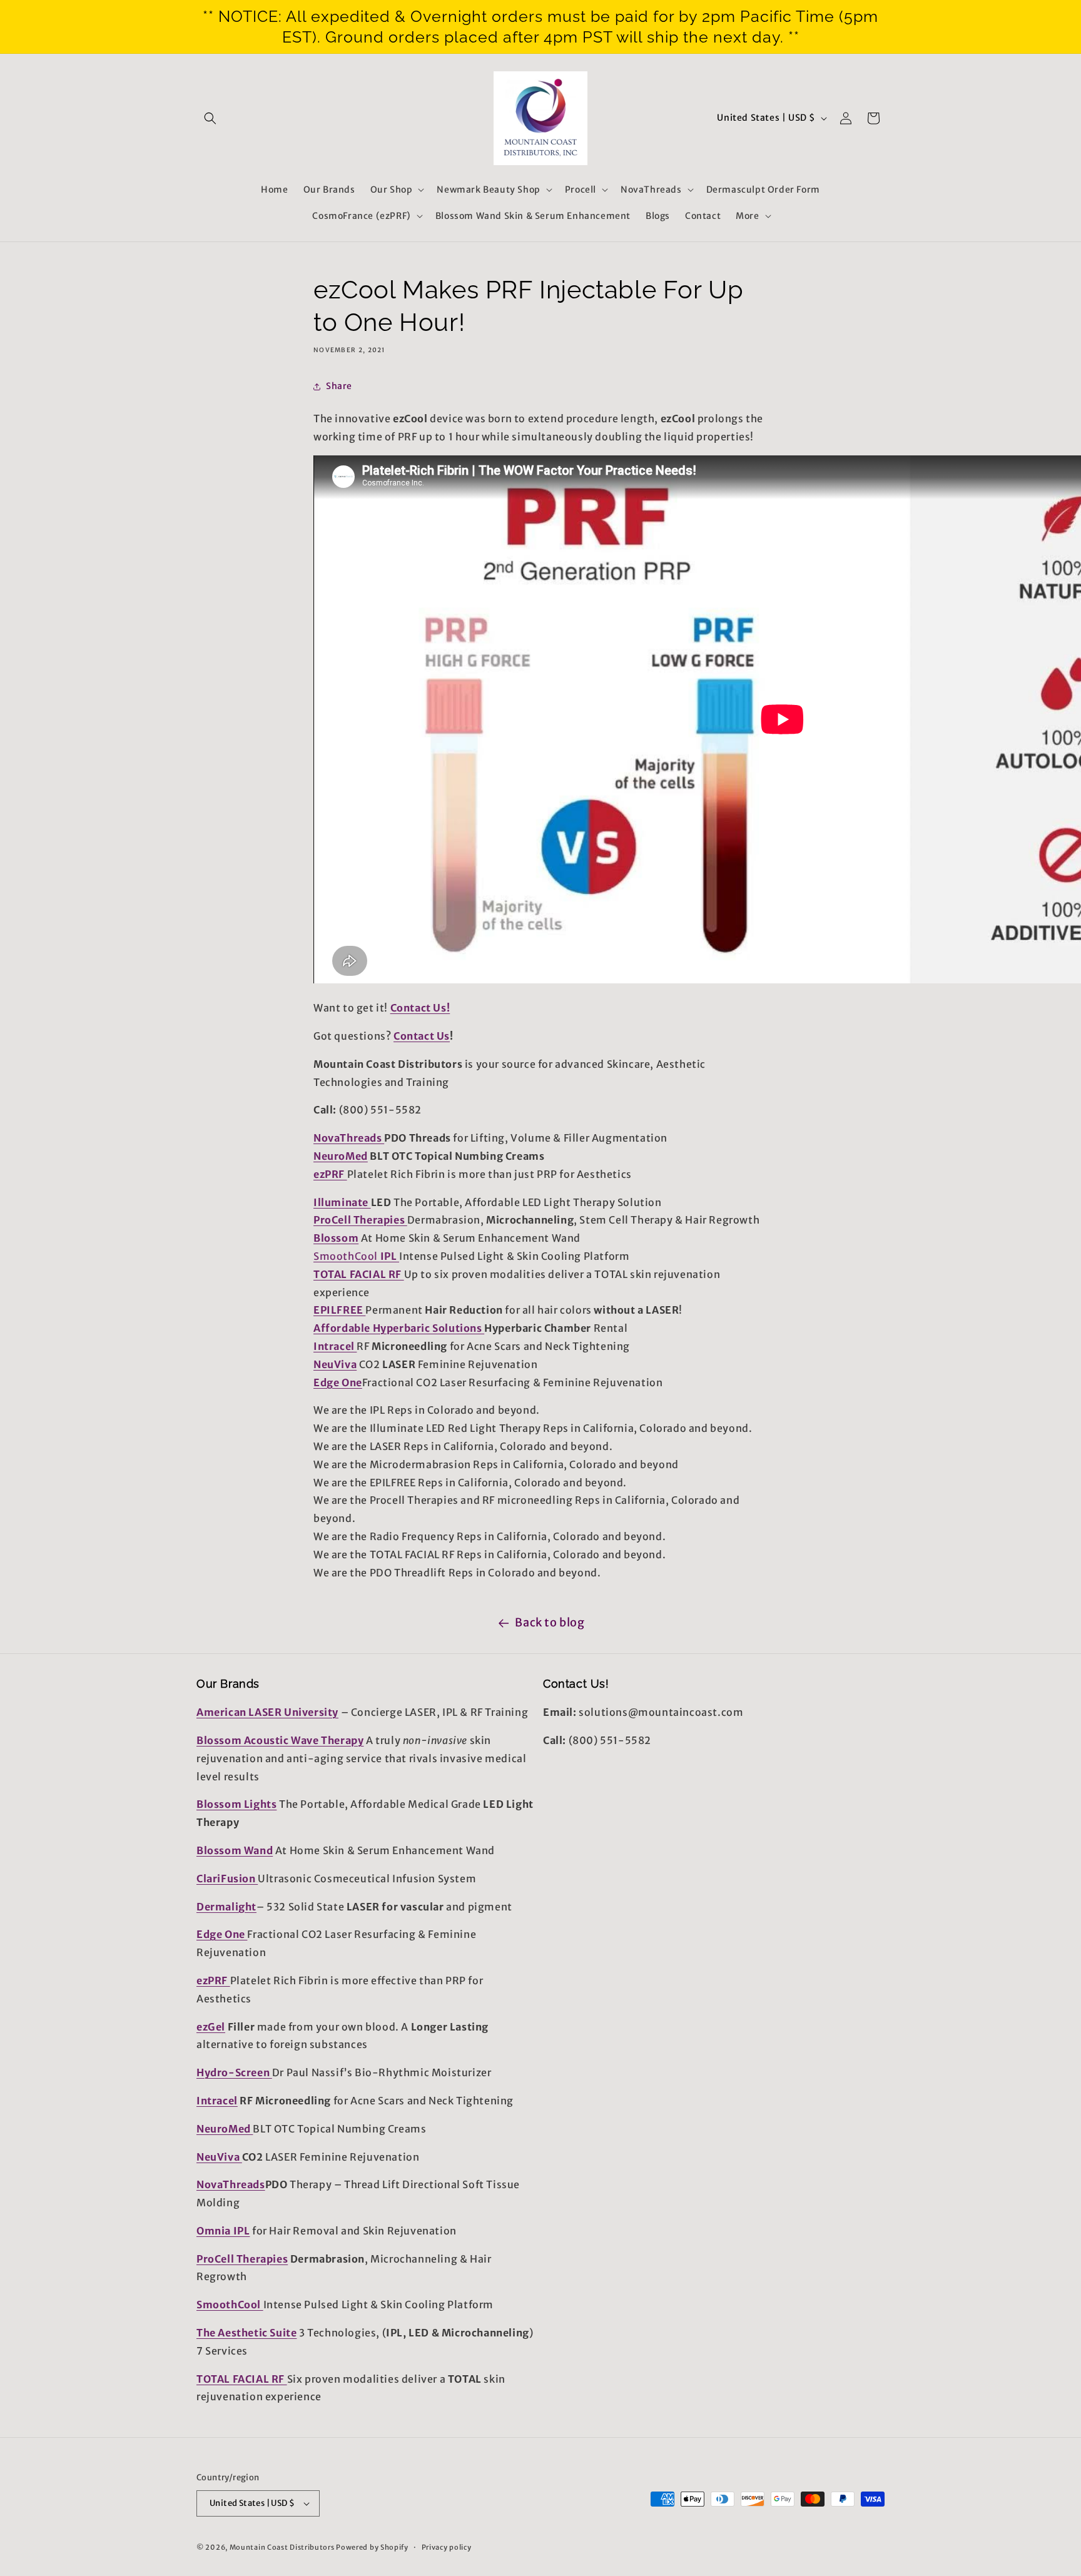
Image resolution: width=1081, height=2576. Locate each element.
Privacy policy (447, 2547)
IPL (388, 1256)
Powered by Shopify (372, 2547)
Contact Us (422, 1036)
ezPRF (330, 1174)
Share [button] (339, 386)
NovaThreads (349, 1138)
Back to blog (550, 1622)
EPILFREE (339, 1310)
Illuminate (342, 1202)
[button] (210, 118)
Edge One (338, 1382)
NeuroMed (341, 1156)
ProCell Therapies (360, 1220)
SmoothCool (346, 1256)
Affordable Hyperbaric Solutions (399, 1328)
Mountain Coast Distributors (282, 2547)
